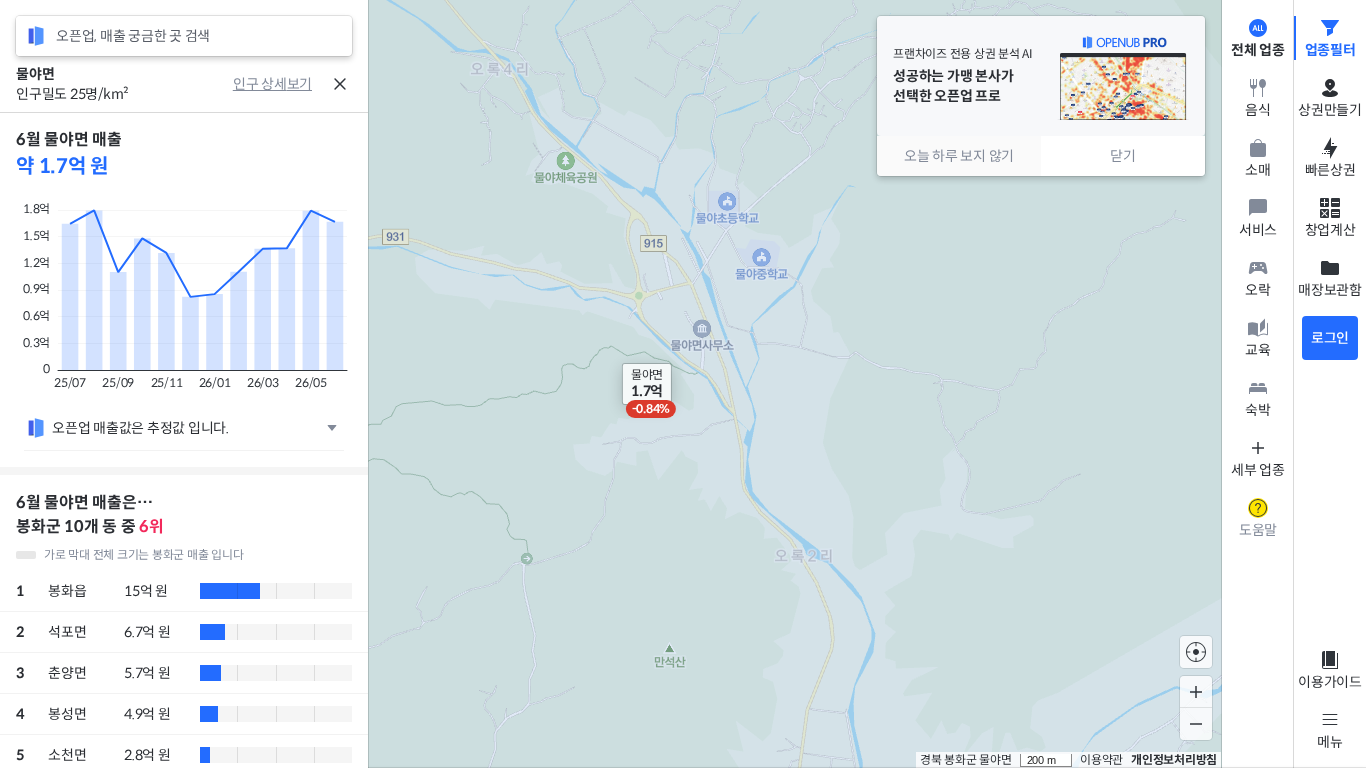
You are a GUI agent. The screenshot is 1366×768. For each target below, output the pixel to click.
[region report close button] (340, 84)
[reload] (36, 36)
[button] (647, 384)
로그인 (1330, 338)
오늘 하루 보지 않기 (959, 156)
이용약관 (1101, 759)
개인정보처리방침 (1174, 759)
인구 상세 (260, 84)
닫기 (1123, 156)
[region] (184, 440)
